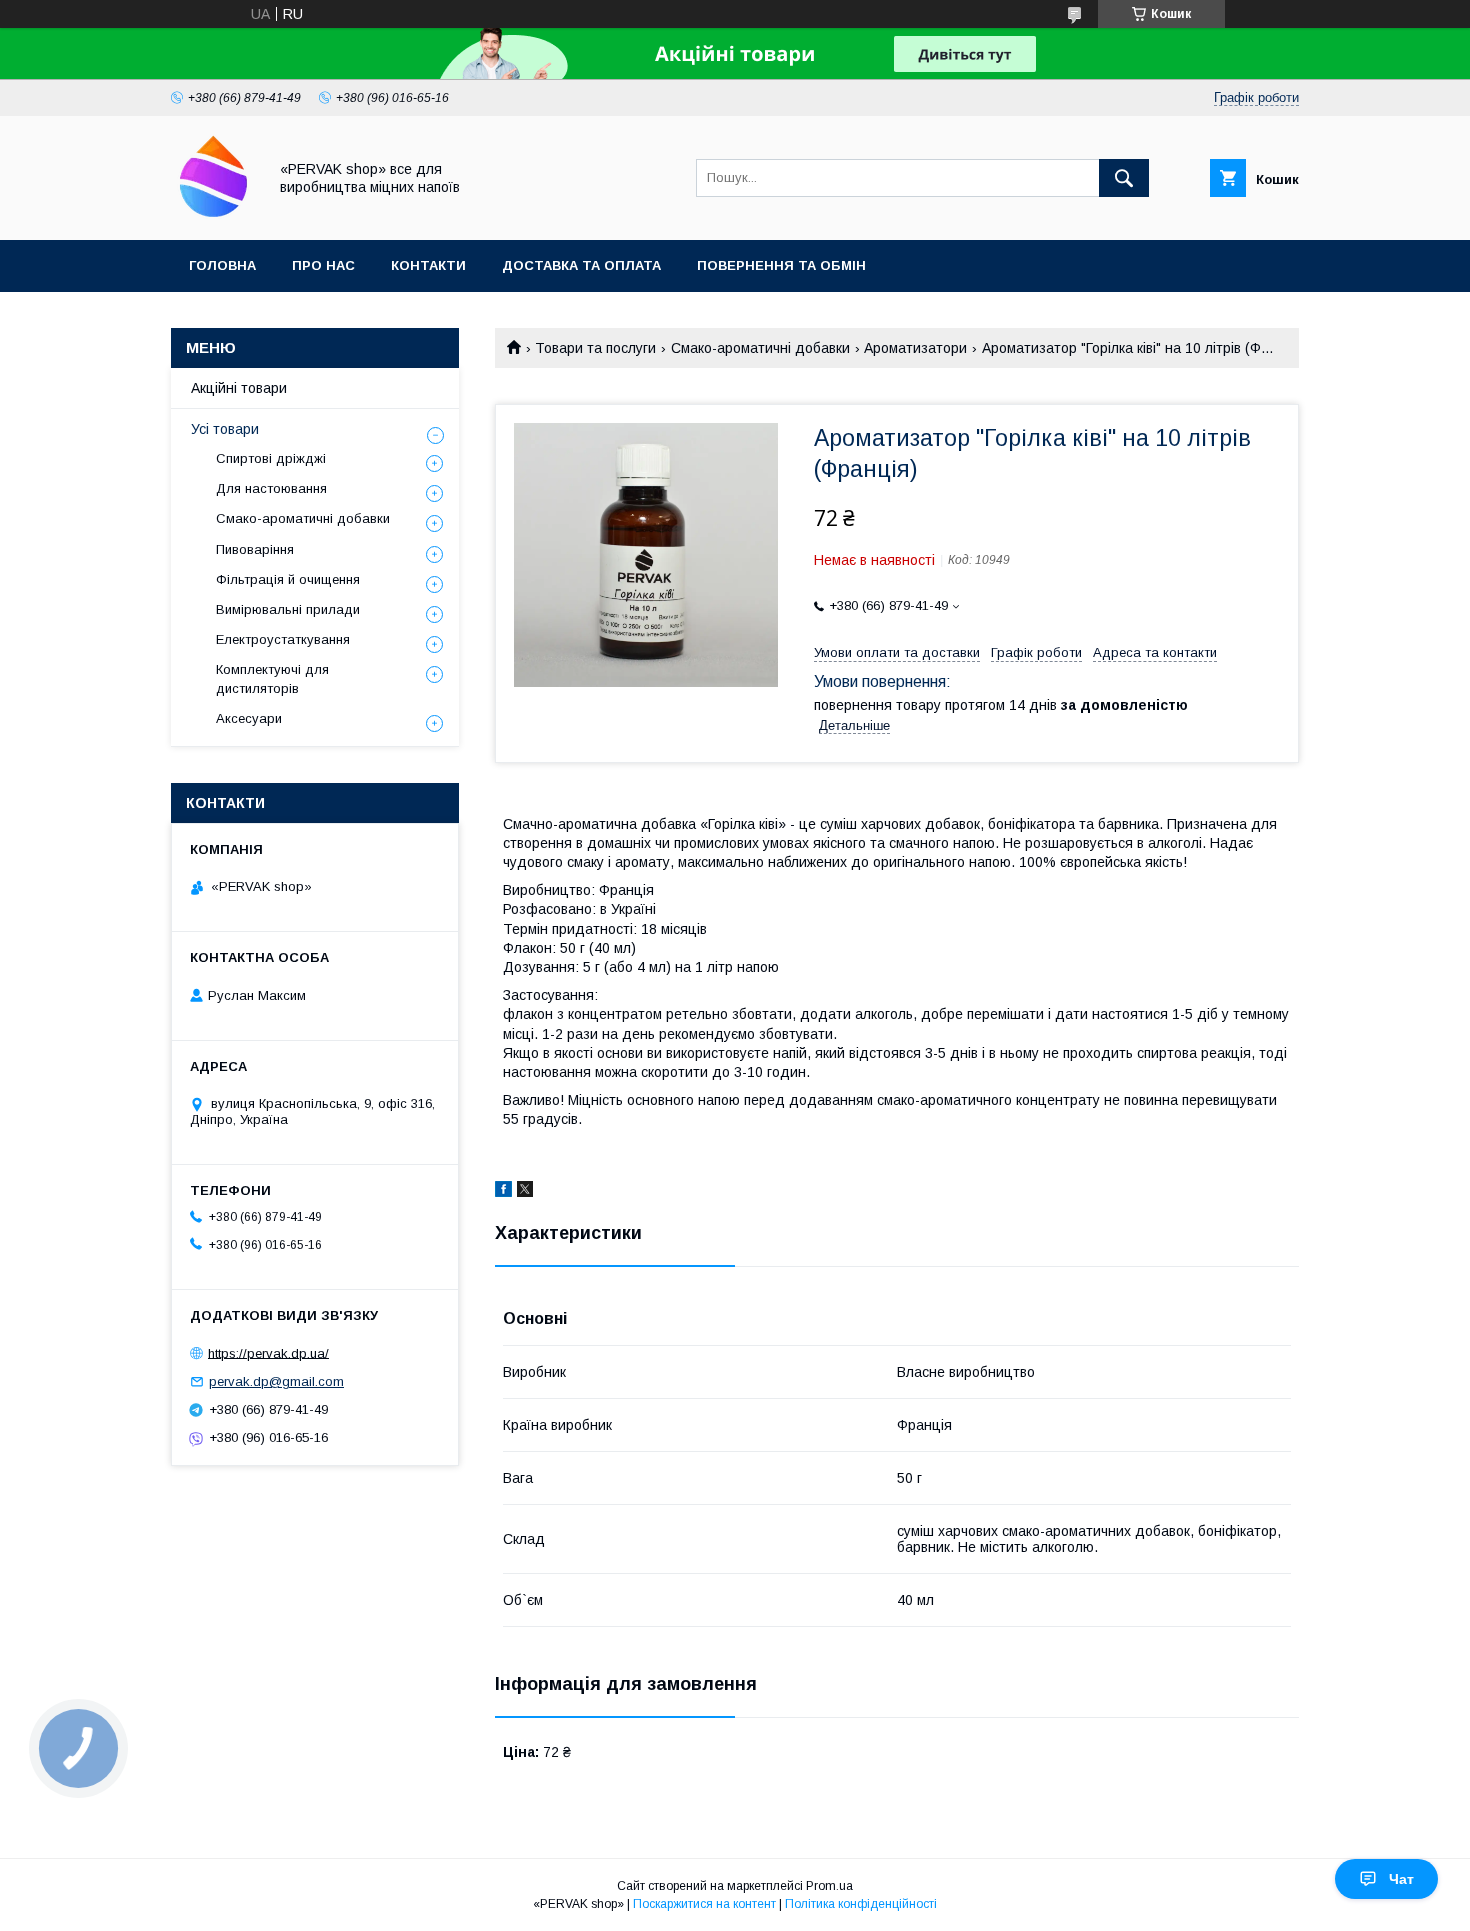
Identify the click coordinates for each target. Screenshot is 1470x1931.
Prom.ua (829, 1886)
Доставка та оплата (581, 265)
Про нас (323, 265)
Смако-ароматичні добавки (760, 348)
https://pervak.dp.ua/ (268, 1352)
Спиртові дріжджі (271, 458)
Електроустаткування (283, 639)
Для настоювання (271, 488)
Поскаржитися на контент (704, 1904)
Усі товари (225, 429)
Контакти (428, 265)
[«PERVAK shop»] (213, 214)
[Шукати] (1124, 178)
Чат (1401, 1879)
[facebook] (503, 1192)
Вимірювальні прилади (288, 609)
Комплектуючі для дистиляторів (272, 678)
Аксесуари (249, 718)
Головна (222, 265)
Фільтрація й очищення (288, 579)
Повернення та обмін (781, 265)
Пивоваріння (255, 549)
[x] (525, 1192)
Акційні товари (239, 388)
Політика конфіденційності (861, 1904)
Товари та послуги (595, 348)
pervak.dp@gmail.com (276, 1381)
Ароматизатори (915, 348)
